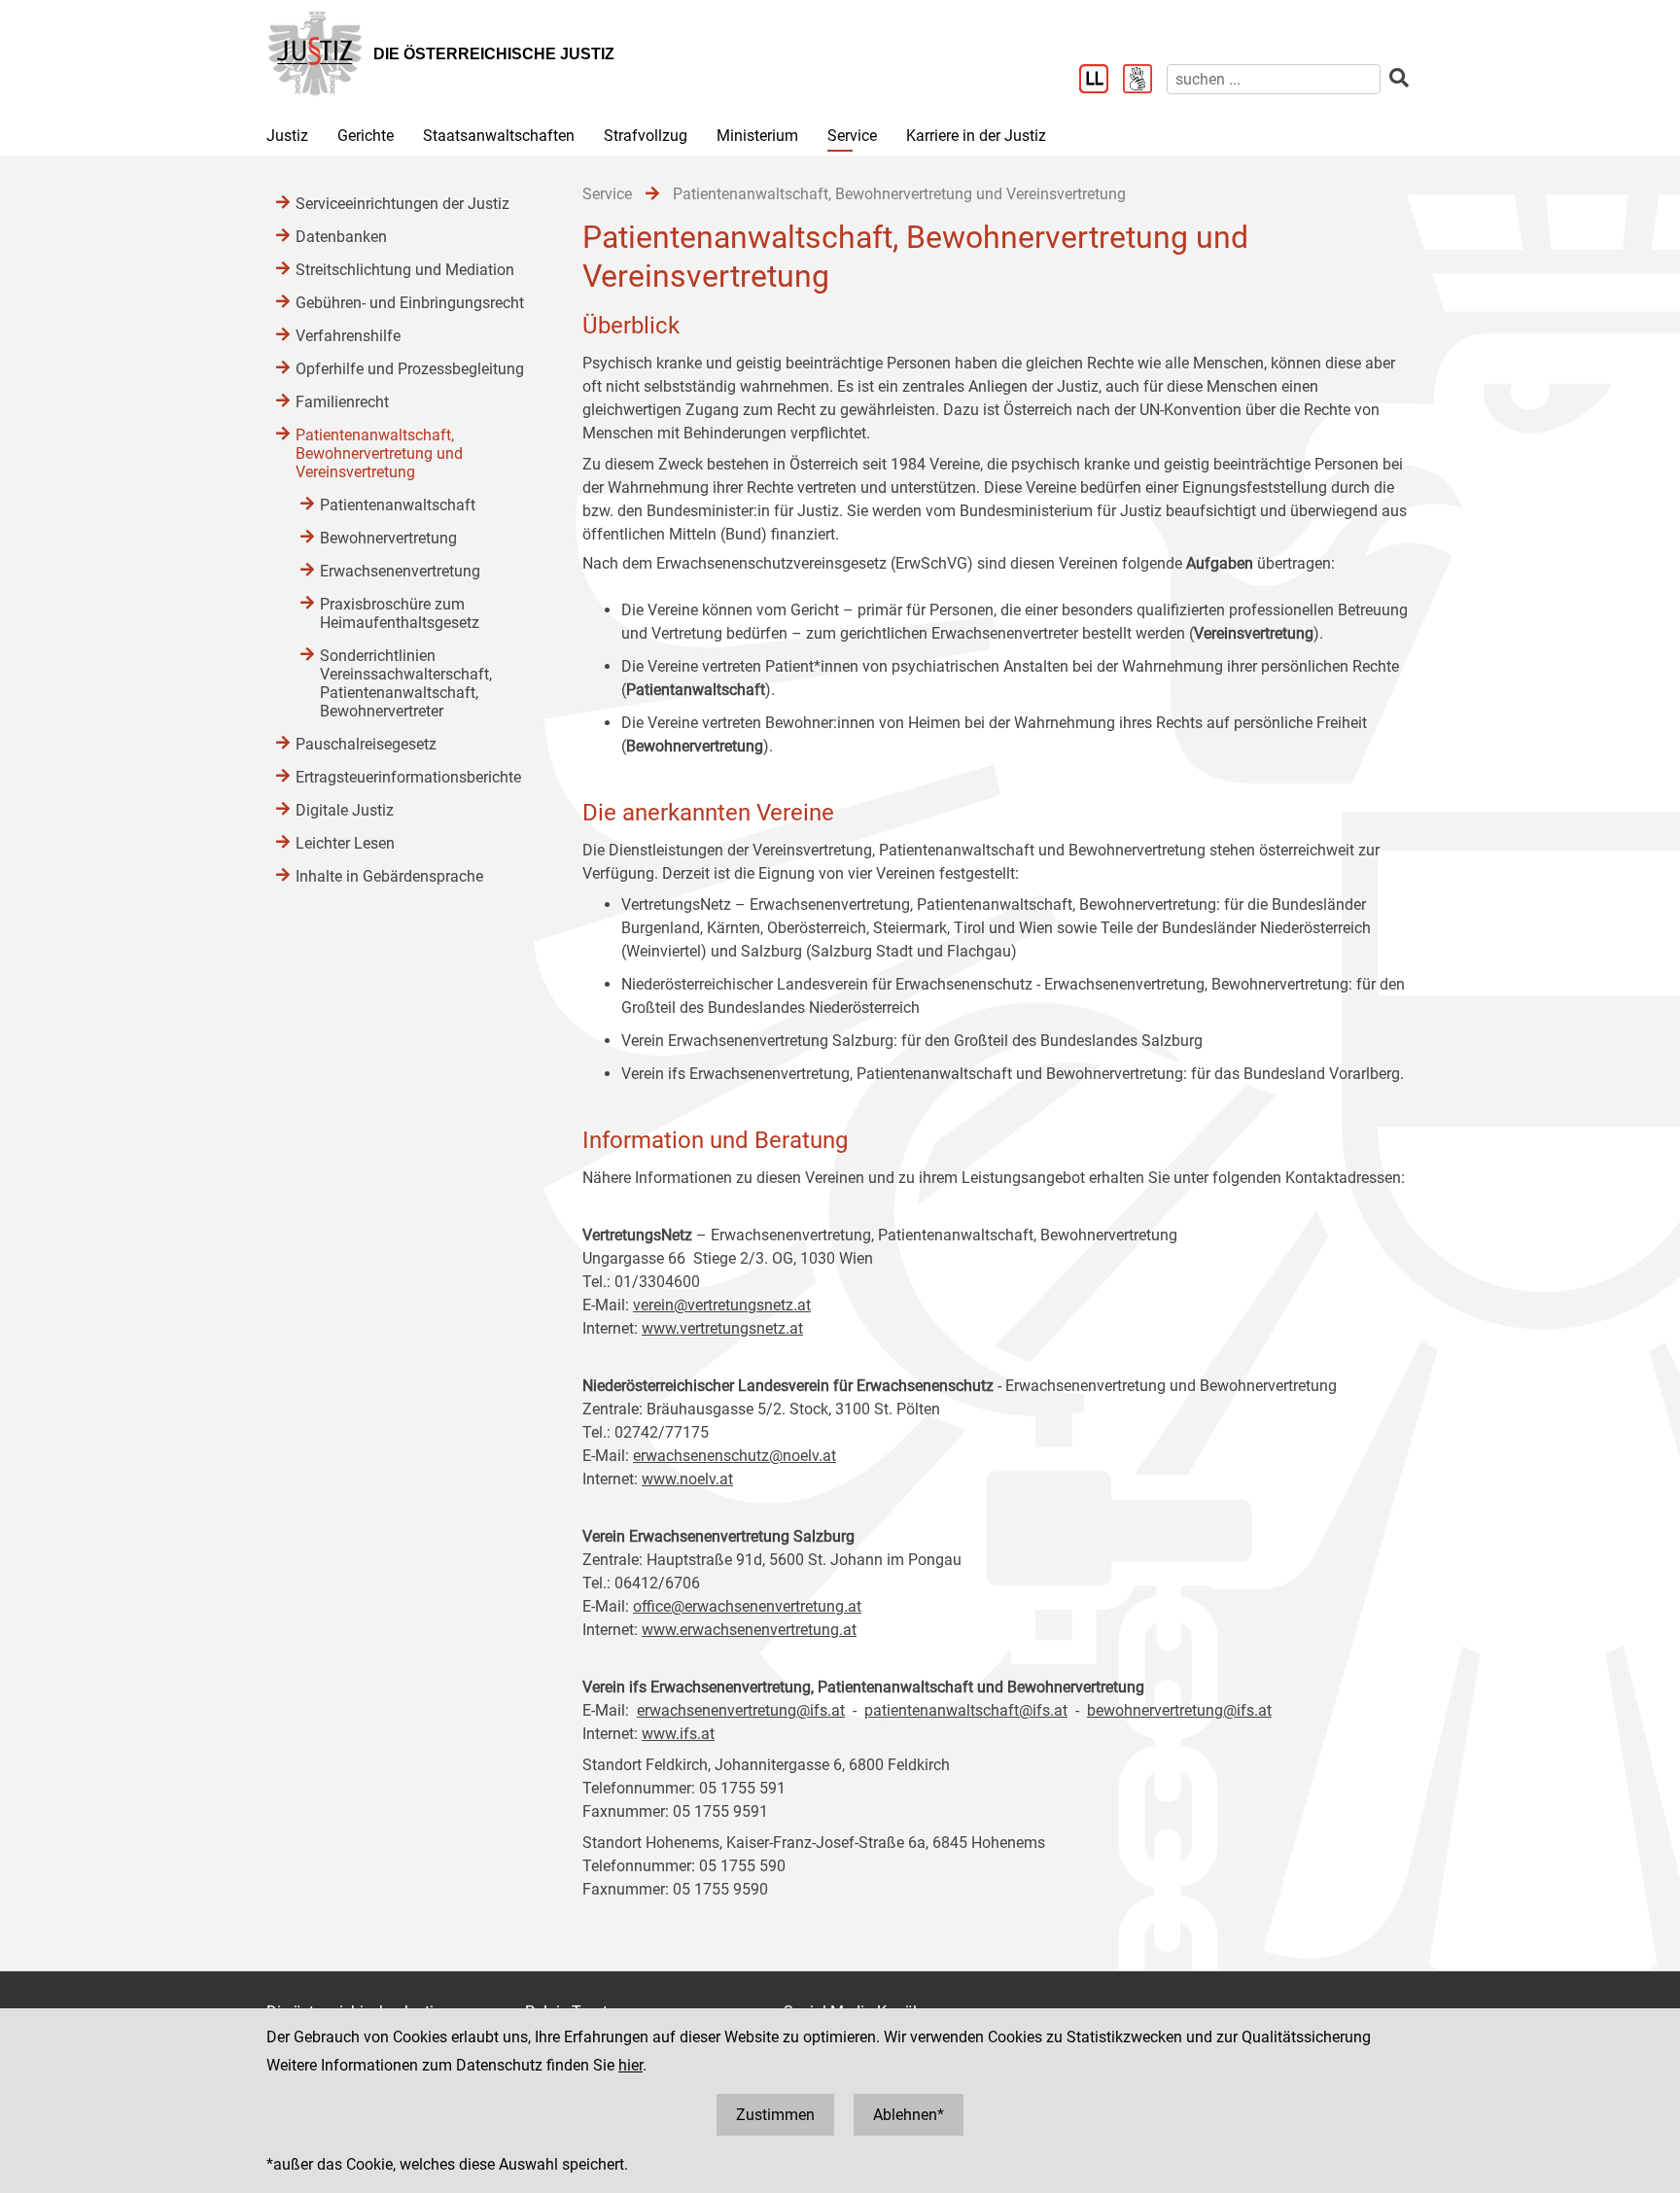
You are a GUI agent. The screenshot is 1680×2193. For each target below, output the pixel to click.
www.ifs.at (678, 1734)
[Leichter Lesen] (1101, 81)
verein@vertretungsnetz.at (722, 1305)
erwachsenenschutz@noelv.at (735, 1456)
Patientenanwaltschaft (398, 505)
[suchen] (1399, 78)
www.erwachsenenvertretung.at (749, 1630)
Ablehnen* (909, 2115)
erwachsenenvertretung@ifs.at (741, 1710)
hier (630, 2065)
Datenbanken (341, 237)
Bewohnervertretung (388, 538)
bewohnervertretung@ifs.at (1179, 1710)
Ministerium (757, 136)
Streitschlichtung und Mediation (405, 270)
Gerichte (366, 136)
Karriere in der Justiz (976, 136)
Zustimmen (775, 2115)
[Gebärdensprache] (1145, 81)
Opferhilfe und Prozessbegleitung (410, 369)
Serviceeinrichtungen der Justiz (402, 204)
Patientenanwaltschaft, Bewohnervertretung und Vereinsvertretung (379, 453)
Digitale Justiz (345, 810)
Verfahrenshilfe (348, 336)
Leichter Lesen (345, 843)
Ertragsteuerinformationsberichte (408, 777)
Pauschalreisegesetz (366, 744)
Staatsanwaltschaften (499, 136)
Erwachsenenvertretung (400, 571)
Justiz (287, 136)
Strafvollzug (646, 136)
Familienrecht (342, 402)
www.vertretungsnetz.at (722, 1328)
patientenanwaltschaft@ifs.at (966, 1710)
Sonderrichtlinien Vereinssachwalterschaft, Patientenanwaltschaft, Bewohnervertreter (406, 683)
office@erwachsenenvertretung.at (747, 1606)
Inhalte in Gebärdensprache (389, 876)
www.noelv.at (687, 1479)
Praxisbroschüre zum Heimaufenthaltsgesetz (400, 613)
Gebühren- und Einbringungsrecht (410, 303)
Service (852, 136)
